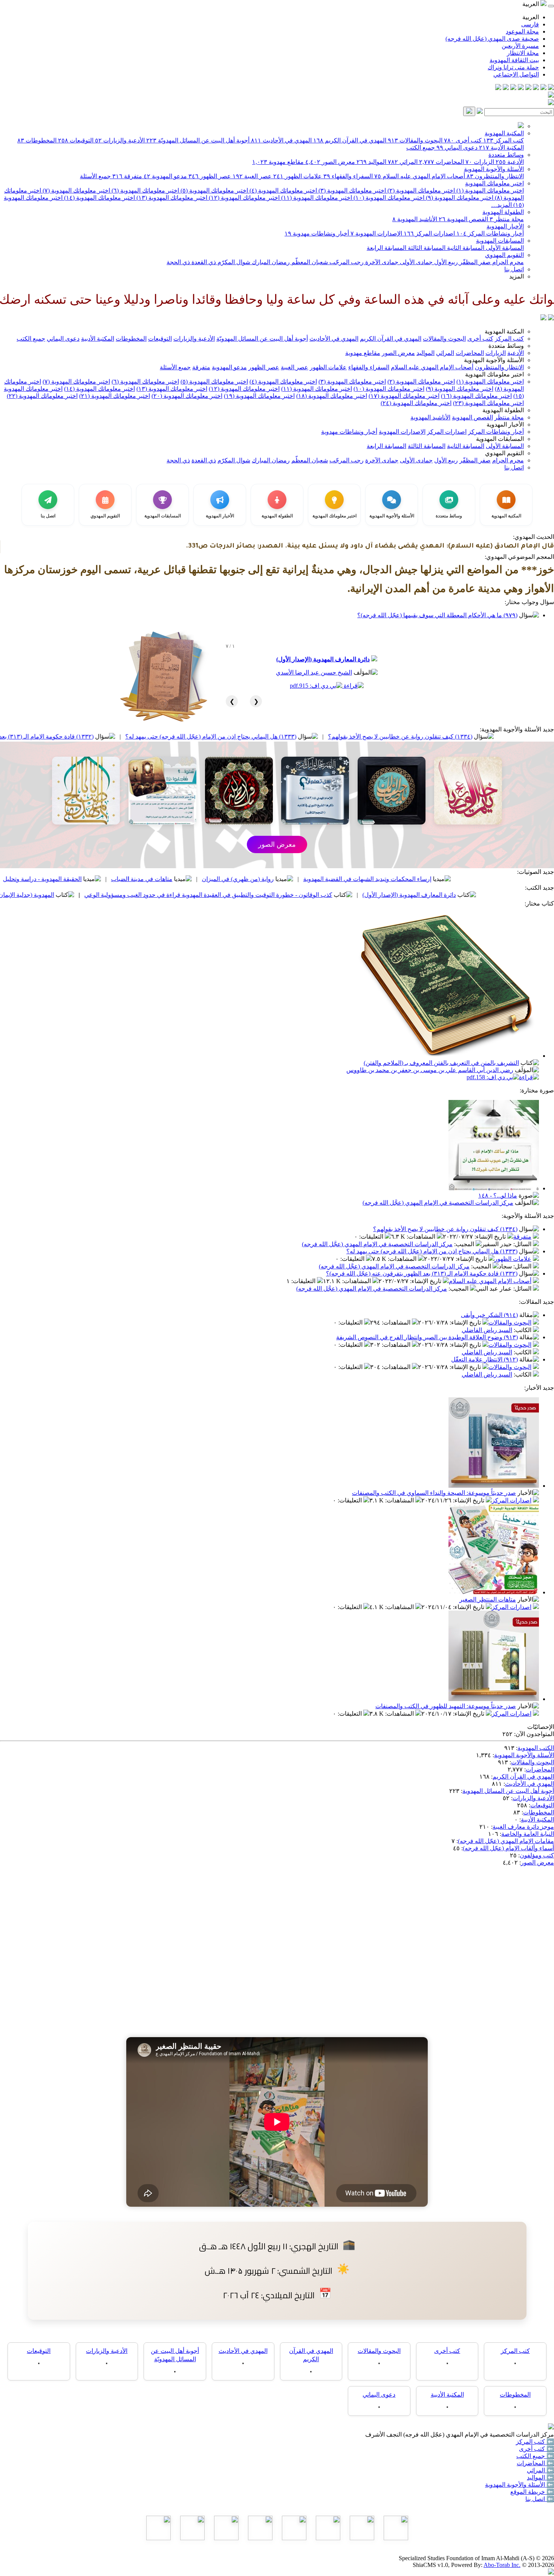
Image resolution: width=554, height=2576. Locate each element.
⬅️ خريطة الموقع (532, 2492)
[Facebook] (551, 88)
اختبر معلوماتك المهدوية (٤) (282, 190)
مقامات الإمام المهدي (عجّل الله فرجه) (506, 1841)
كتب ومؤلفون (537, 1855)
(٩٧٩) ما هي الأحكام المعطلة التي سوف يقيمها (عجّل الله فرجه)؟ (437, 615)
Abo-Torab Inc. (502, 2565)
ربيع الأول (445, 262)
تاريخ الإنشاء (491, 1237)
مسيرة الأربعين (520, 46)
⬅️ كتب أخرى (536, 2449)
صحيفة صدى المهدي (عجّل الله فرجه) (492, 39)
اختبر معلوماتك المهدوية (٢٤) (416, 403)
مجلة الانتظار (523, 53)
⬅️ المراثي (540, 2470)
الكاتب (523, 1330)
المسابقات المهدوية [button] (500, 439)
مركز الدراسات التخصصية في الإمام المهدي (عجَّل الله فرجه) (438, 1203)
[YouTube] (521, 88)
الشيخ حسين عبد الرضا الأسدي (314, 672)
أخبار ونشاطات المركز (490, 233)
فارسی (530, 24)
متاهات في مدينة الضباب (264, 879)
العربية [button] (531, 4)
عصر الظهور (210, 176)
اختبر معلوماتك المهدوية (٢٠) (187, 396)
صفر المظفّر (474, 262)
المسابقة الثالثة (426, 248)
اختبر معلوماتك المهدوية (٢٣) (488, 403)
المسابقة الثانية (465, 248)
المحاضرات (442, 162)
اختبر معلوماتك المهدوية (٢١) (115, 396)
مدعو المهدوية (165, 176)
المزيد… (501, 205)
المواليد (371, 162)
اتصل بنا (514, 269)
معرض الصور (330, 162)
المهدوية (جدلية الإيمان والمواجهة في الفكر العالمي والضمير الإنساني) (91, 895)
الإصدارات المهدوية (376, 233)
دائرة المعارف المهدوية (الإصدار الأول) (323, 659)
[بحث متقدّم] (480, 112)
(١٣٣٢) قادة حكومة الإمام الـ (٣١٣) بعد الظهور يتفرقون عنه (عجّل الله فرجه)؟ (120, 737)
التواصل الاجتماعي (516, 74)
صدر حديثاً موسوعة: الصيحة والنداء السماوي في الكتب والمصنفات (434, 1493)
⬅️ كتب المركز (535, 2442)
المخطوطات (37, 140)
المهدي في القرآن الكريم (350, 140)
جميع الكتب (421, 148)
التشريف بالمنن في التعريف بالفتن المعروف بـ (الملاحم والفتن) (441, 1063)
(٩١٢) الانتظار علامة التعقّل (484, 1359)
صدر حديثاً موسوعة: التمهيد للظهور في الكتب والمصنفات (446, 1706)
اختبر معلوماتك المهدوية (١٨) (332, 396)
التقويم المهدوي (504, 255)
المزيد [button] (517, 276)
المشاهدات (422, 1237)
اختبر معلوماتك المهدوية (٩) (459, 198)
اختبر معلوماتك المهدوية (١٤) (99, 198)
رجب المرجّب (346, 262)
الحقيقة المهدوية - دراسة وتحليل (165, 879)
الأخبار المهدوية (505, 226)
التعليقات (372, 1237)
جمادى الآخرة (381, 262)
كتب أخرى (463, 140)
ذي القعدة (203, 262)
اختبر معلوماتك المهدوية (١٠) (388, 198)
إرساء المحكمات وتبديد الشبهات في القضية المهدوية (490, 879)
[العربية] (543, 318)
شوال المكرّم (233, 262)
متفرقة (127, 176)
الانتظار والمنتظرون (495, 176)
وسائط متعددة (506, 155)
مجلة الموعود (522, 31)
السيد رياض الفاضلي (487, 1330)
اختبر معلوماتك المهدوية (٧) (76, 190)
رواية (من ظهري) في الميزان (360, 879)
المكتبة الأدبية (501, 148)
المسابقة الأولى (504, 248)
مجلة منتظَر (507, 219)
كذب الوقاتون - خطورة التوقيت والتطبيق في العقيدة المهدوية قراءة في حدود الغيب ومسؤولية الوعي (331, 895)
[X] (536, 88)
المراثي (403, 162)
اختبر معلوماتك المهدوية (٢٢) (42, 396)
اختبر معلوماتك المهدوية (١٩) (259, 396)
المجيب (465, 1244)
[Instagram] (528, 88)
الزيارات (480, 162)
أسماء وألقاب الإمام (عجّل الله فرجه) (508, 1848)
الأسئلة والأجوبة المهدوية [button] (494, 360)
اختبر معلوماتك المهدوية (494, 183)
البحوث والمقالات (415, 140)
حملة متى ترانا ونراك (513, 67)
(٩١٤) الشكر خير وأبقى (489, 1315)
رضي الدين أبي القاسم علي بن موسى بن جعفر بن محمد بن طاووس (430, 1070)
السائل (523, 1244)
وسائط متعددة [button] (506, 346)
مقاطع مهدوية (278, 162)
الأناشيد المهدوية (415, 219)
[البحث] (469, 111)
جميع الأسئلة (95, 176)
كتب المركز (503, 140)
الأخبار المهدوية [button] (505, 424)
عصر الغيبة (252, 176)
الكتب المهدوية (536, 1748)
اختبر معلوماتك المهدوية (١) (489, 190)
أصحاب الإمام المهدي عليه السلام (420, 176)
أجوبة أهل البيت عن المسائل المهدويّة (198, 140)
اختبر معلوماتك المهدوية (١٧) (404, 396)
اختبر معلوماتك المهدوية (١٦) (476, 396)
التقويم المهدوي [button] (504, 453)
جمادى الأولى (415, 262)
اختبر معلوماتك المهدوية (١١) (316, 198)
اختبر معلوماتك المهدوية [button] (494, 374)
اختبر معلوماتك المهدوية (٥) (213, 190)
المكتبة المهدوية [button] (504, 331)
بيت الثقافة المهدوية (514, 60)
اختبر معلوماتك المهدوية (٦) (145, 190)
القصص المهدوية (463, 219)
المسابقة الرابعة (386, 248)
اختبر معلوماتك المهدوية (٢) (420, 190)
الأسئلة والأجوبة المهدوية (494, 169)
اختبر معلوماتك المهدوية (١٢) (243, 198)
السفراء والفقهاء (348, 176)
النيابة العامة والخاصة (528, 1834)
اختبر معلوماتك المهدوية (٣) (351, 190)
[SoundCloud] (513, 88)
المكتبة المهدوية (504, 133)
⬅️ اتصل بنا (540, 2499)
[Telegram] (543, 88)
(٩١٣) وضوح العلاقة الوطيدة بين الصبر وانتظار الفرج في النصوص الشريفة (427, 1337)
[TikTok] (506, 88)
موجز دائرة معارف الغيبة (523, 1827)
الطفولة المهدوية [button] (503, 410)
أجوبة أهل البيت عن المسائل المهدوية (508, 1791)
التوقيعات (76, 140)
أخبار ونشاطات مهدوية (317, 233)
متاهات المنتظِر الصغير (488, 1599)
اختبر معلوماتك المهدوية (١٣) (171, 198)
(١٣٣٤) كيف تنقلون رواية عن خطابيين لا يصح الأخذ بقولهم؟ (445, 1229)
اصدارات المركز (429, 233)
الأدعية (510, 162)
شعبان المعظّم (309, 262)
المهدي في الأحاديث (281, 140)
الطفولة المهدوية (503, 212)
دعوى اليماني (457, 148)
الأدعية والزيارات (120, 140)
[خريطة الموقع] (498, 88)
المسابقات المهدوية (500, 241)
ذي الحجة (178, 262)
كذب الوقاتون (79, 879)
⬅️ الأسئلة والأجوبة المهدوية (520, 2485)
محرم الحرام (507, 262)
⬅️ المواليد (540, 2477)
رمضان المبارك (270, 262)
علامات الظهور (298, 176)
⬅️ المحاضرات (535, 2463)
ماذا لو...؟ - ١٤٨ (498, 1195)
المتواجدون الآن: (534, 1734)
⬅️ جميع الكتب (535, 2456)
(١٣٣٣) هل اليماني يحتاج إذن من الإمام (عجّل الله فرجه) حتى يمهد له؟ (333, 737)
